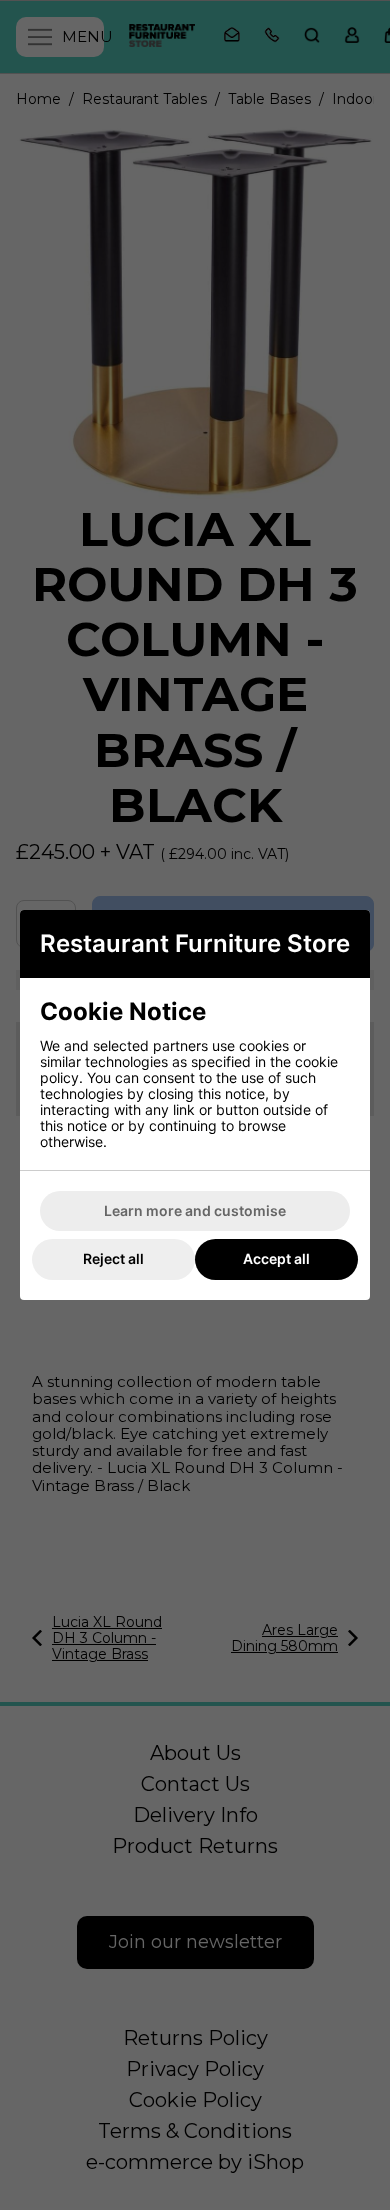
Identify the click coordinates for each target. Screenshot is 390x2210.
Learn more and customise (195, 1210)
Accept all (276, 1258)
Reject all (113, 1258)
